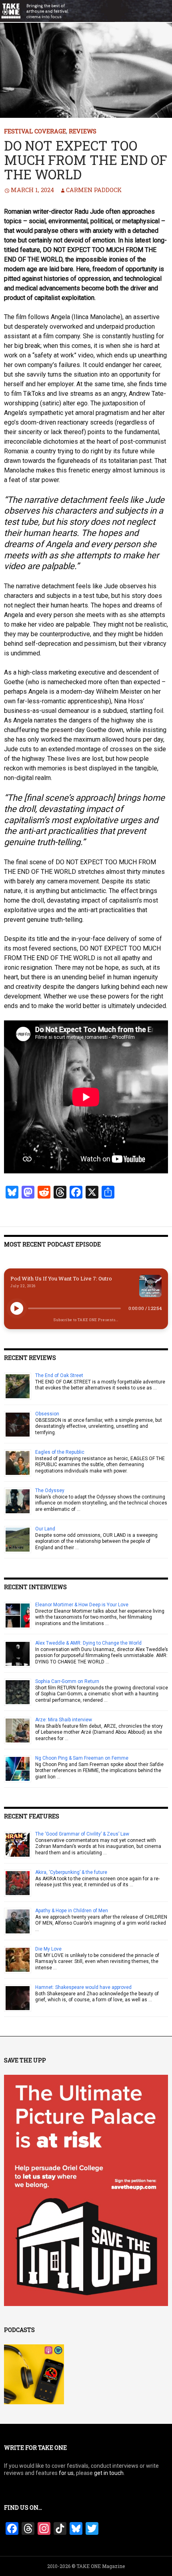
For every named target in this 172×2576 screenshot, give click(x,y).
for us (66, 2473)
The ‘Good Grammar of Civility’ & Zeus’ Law (82, 1834)
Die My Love (48, 1949)
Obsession (47, 1414)
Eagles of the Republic (60, 1452)
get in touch (109, 2473)
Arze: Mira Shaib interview (64, 1720)
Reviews (83, 131)
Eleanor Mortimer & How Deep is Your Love (82, 1605)
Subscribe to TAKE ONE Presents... (86, 1320)
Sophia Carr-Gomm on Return (67, 1681)
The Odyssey (50, 1490)
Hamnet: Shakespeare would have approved (83, 1987)
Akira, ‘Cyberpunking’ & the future (71, 1872)
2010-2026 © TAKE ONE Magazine (86, 2566)
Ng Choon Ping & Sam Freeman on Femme (82, 1758)
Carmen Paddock (94, 190)
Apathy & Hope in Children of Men (72, 1911)
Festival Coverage (35, 131)
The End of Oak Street (59, 1375)
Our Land (45, 1529)
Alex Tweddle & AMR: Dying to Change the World (88, 1643)
